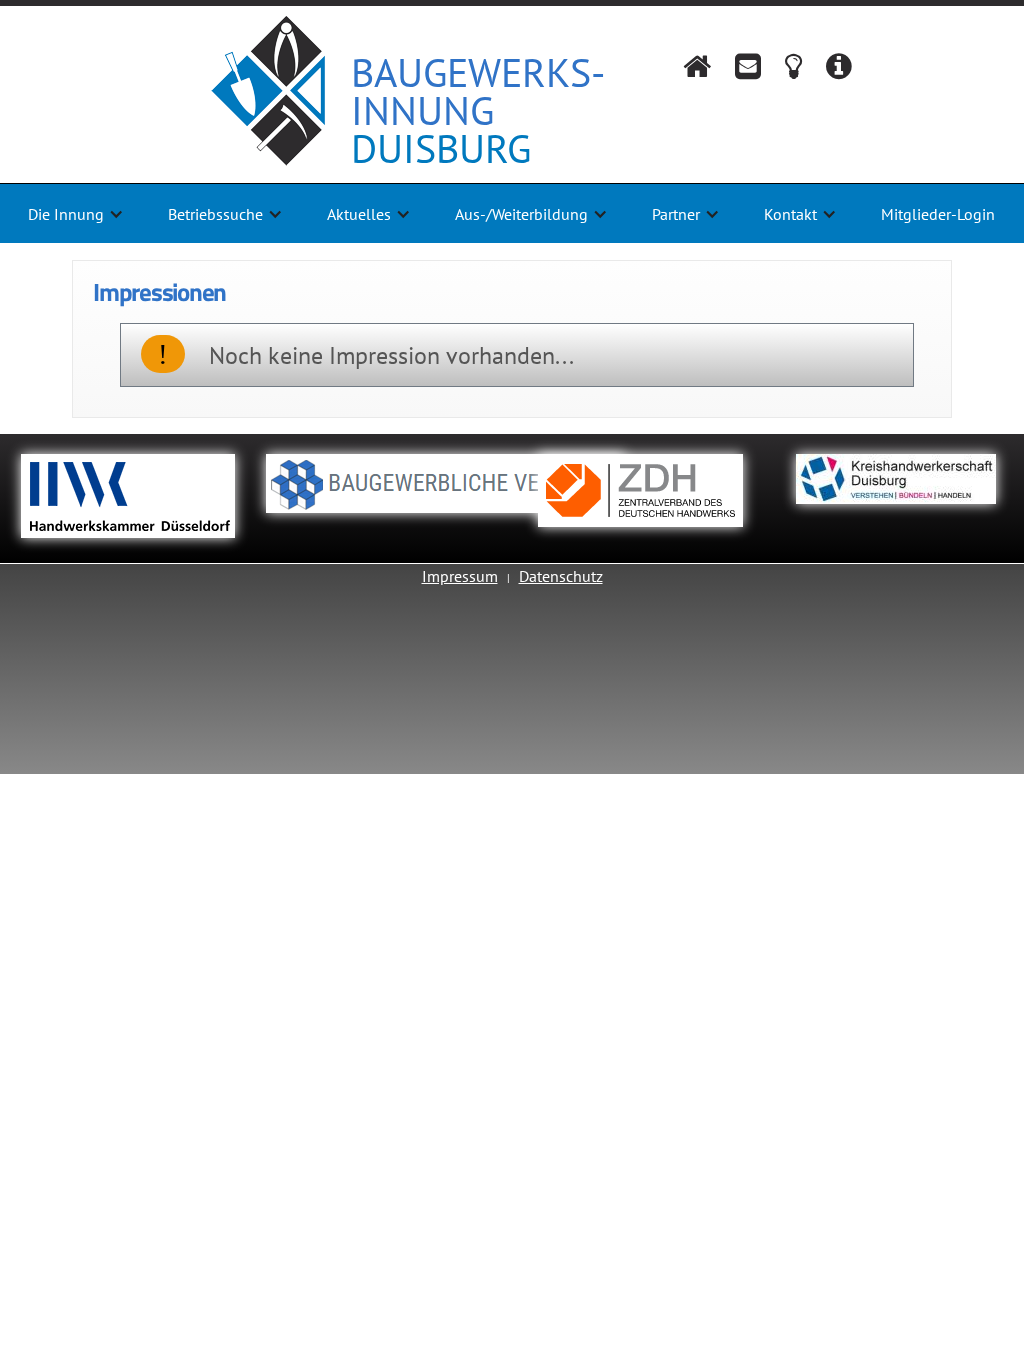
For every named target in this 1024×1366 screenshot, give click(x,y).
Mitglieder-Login (938, 214)
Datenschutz (561, 576)
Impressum (460, 576)
